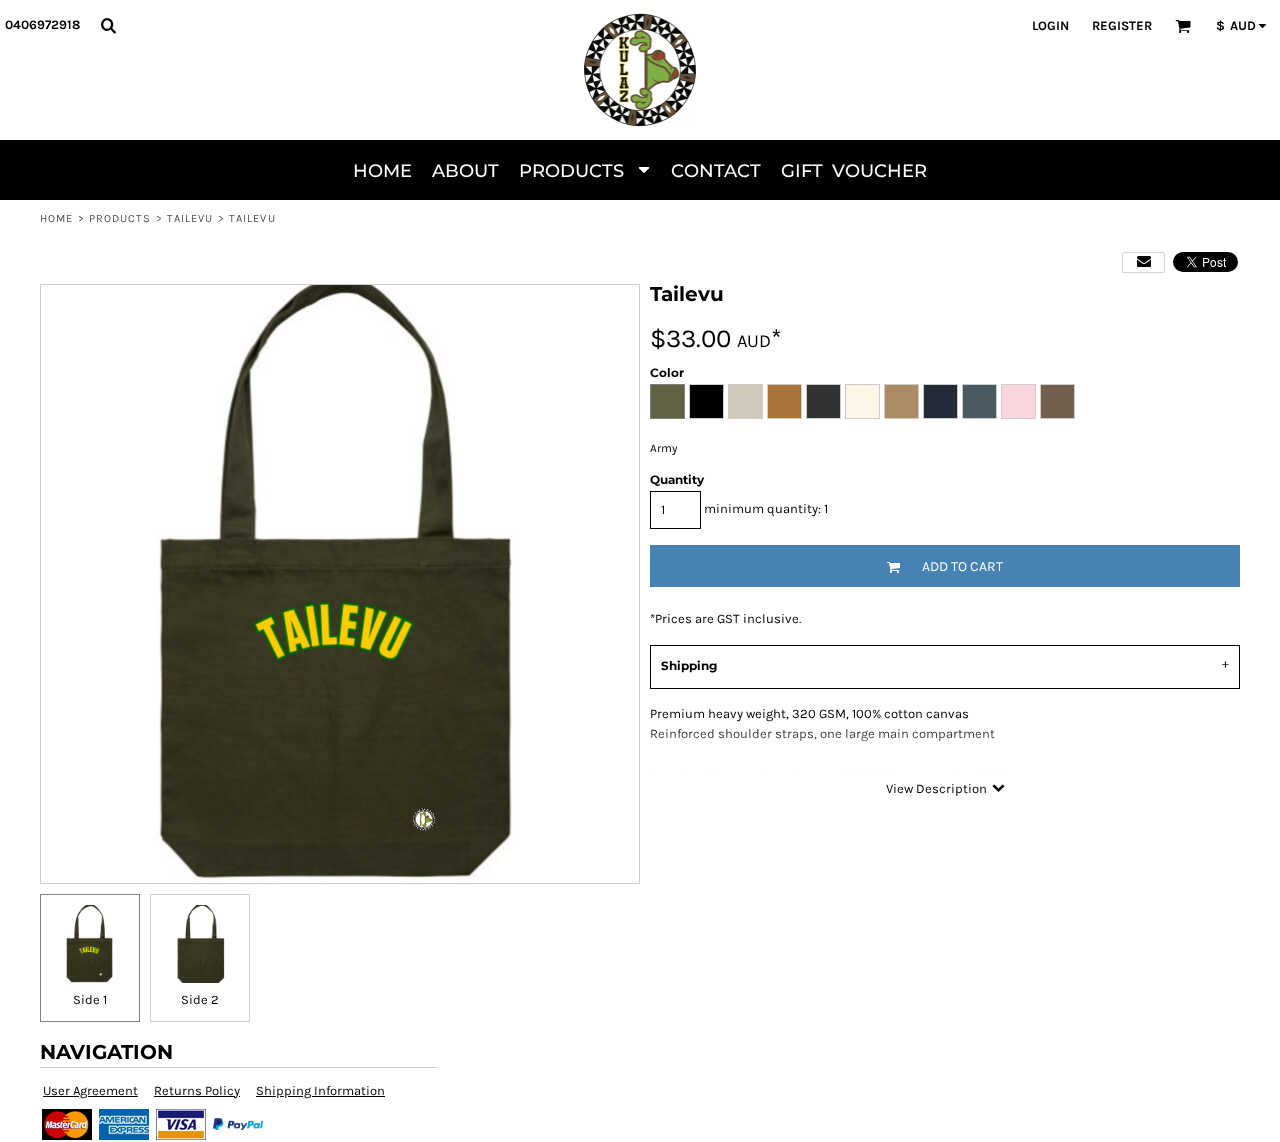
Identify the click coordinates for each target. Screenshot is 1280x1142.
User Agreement (90, 1090)
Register (1122, 25)
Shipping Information (320, 1090)
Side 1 (90, 999)
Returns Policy (197, 1090)
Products (120, 218)
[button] (108, 25)
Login (1050, 25)
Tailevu (190, 218)
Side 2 (200, 999)
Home (56, 218)
